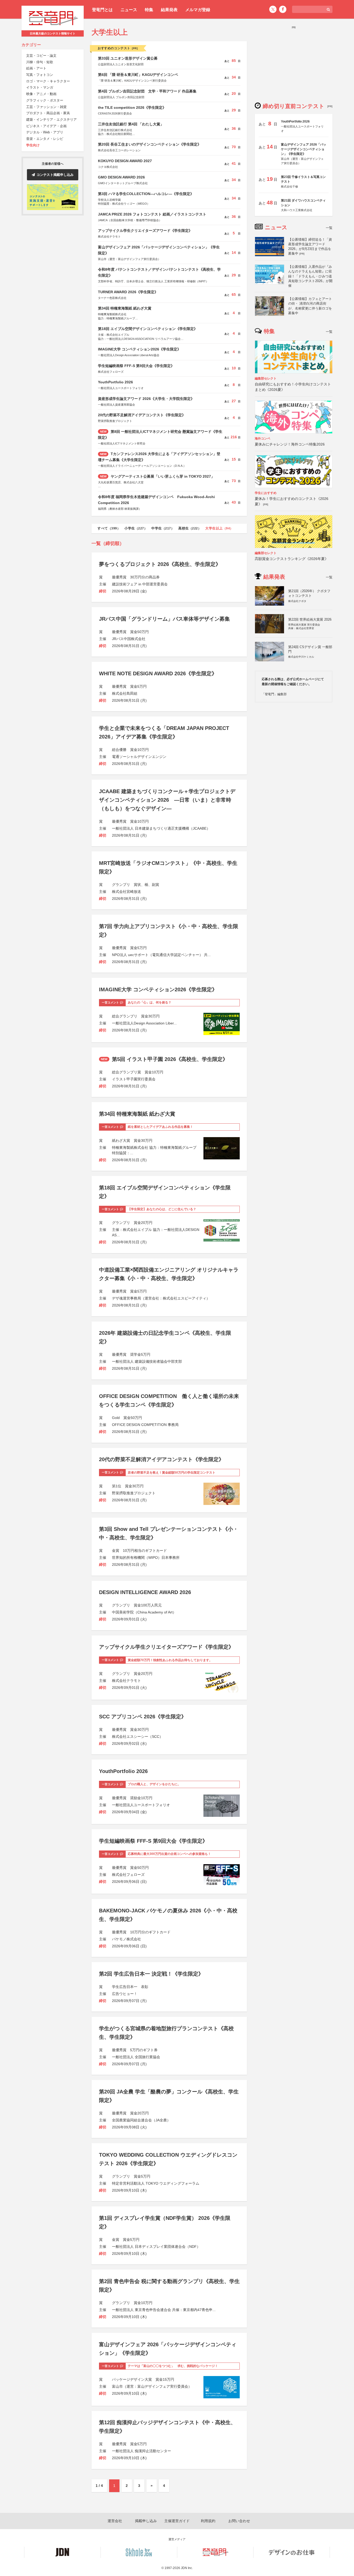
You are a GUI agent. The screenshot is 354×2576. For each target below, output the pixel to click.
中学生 (163, 528)
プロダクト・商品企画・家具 (48, 113)
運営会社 (115, 2521)
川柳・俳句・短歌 (40, 62)
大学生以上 (219, 528)
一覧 (329, 228)
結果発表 (169, 10)
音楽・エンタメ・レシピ (45, 139)
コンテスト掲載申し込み (55, 175)
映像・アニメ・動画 (41, 94)
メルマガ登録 (198, 10)
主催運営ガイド (177, 2521)
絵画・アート (36, 69)
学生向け (33, 145)
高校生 (190, 528)
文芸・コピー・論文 (41, 56)
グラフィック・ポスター (45, 101)
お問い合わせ (239, 2521)
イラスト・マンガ (40, 88)
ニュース (129, 10)
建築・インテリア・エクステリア (51, 120)
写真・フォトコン (40, 75)
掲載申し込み (146, 2521)
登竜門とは (102, 10)
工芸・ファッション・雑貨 (46, 107)
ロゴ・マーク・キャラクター (48, 81)
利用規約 (208, 2521)
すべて (109, 528)
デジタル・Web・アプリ (45, 132)
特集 (149, 10)
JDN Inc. (187, 2568)
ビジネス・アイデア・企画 (46, 126)
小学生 (136, 528)
